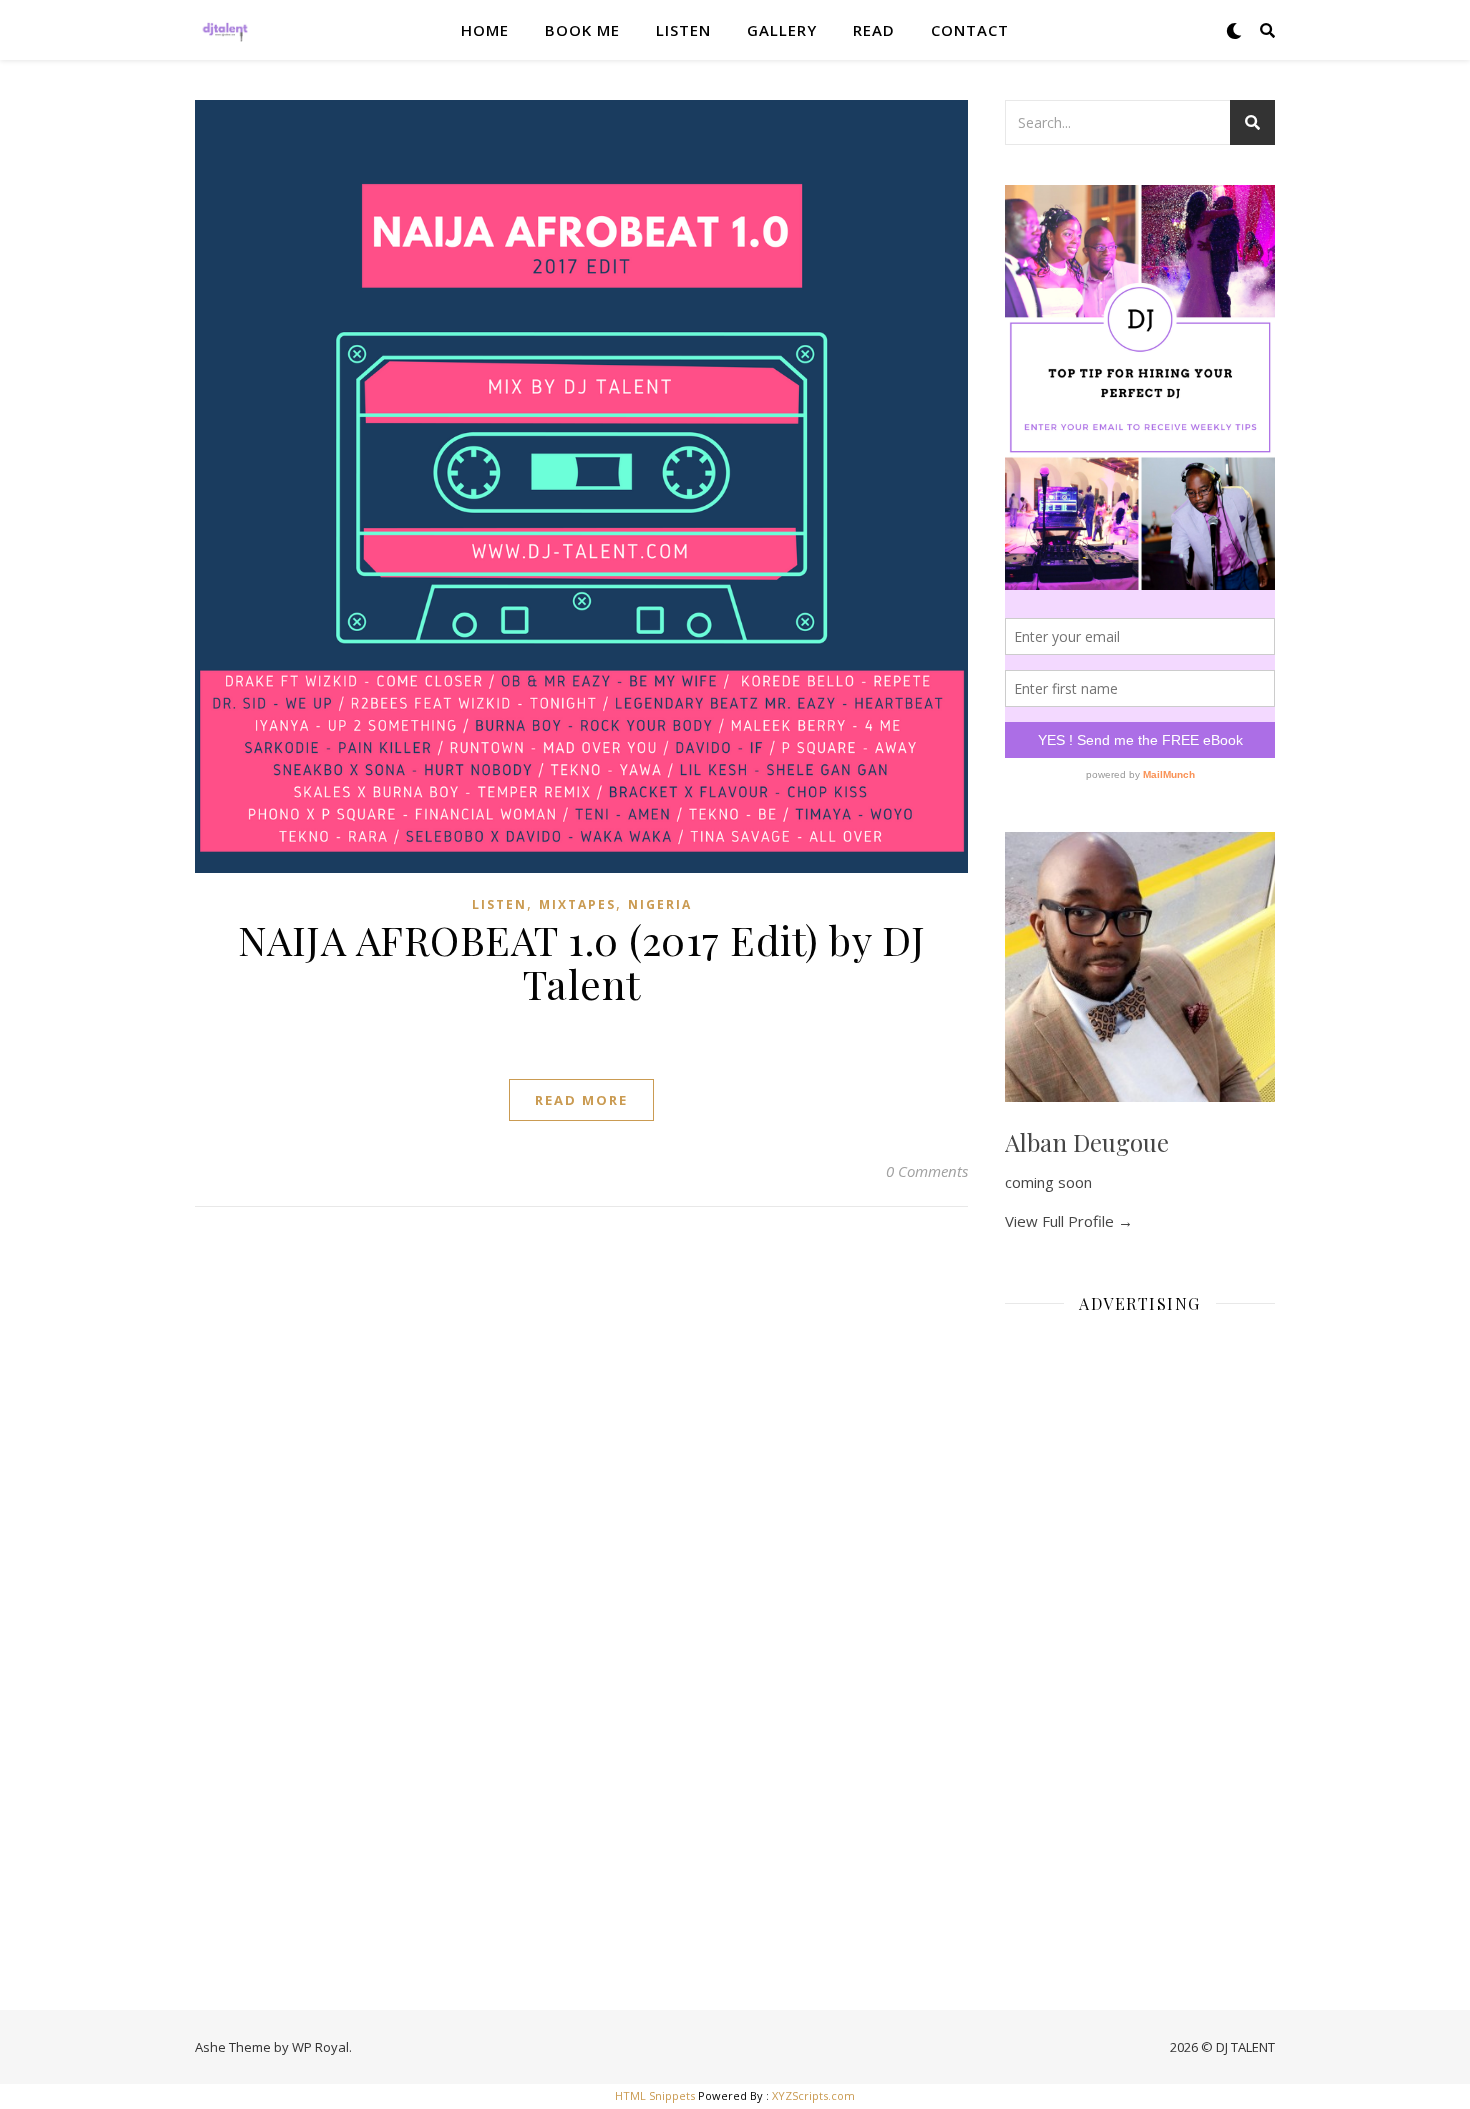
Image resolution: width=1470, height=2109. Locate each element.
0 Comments (927, 1171)
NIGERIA (660, 904)
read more (581, 1100)
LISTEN (683, 30)
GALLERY (782, 30)
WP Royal (320, 2047)
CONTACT (970, 30)
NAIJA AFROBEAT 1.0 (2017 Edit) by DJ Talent (582, 961)
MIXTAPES (577, 904)
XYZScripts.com (813, 2095)
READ (874, 30)
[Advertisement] (1140, 1630)
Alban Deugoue (1087, 1142)
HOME (485, 30)
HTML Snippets (655, 2095)
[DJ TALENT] (225, 30)
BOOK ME (582, 30)
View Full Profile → (1069, 1221)
